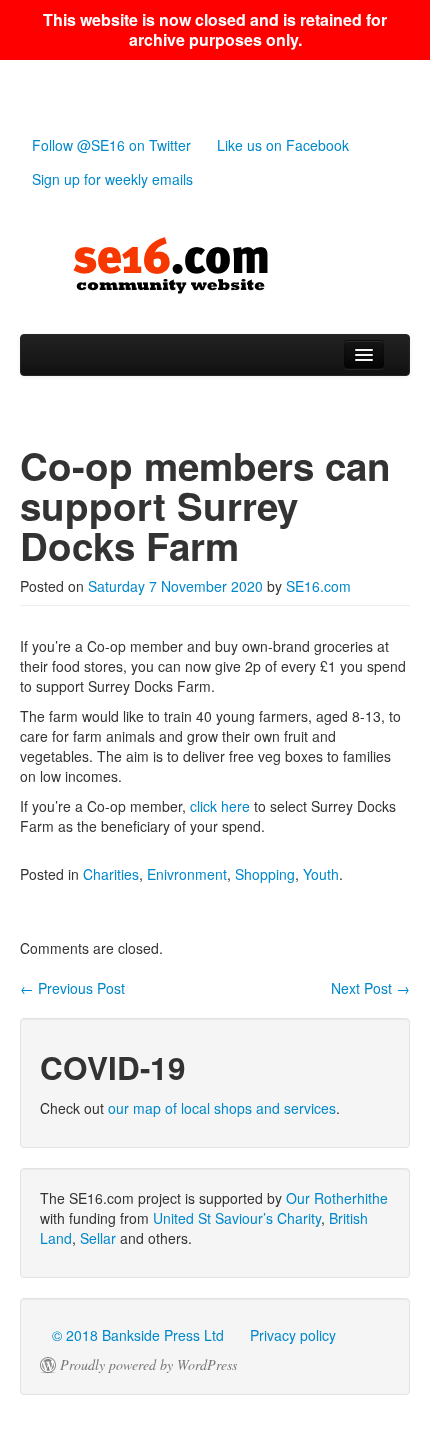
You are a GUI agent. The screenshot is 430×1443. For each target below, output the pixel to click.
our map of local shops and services (222, 1108)
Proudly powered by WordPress (148, 1365)
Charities (111, 874)
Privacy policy (293, 1335)
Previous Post (72, 988)
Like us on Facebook (283, 145)
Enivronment (187, 874)
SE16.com (318, 586)
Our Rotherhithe (337, 1198)
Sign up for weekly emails (112, 179)
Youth (321, 874)
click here (220, 806)
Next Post (370, 988)
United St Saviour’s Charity (237, 1218)
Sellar (98, 1238)
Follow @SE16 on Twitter (111, 145)
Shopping (265, 874)
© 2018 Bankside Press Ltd (138, 1335)
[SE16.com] (215, 266)
